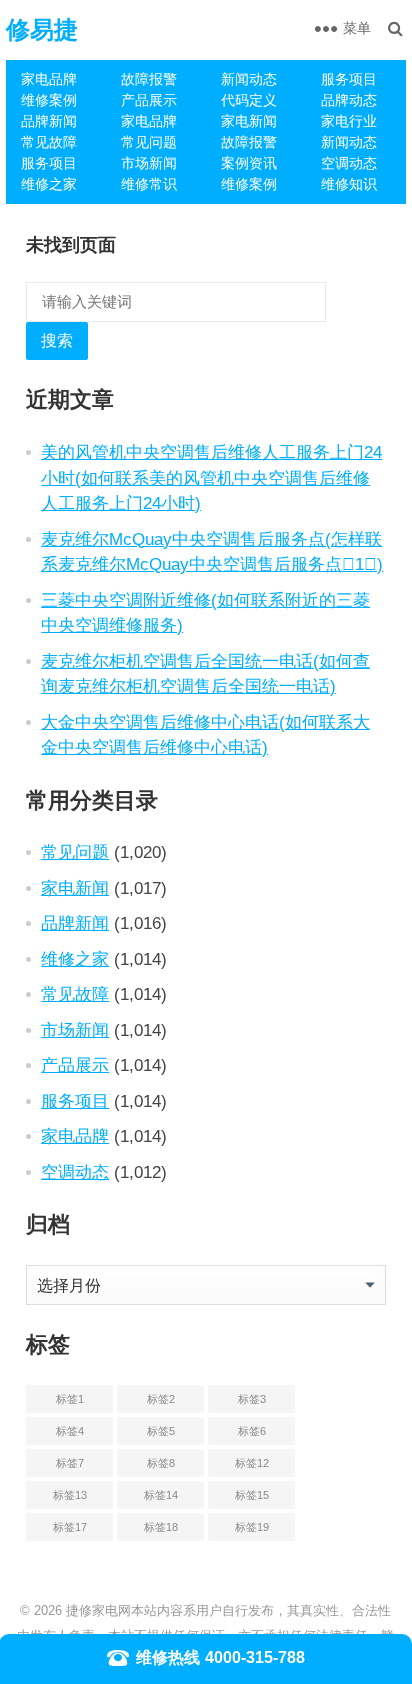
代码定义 (249, 100)
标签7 (70, 1463)
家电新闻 (249, 121)
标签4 (70, 1431)
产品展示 (149, 100)
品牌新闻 (49, 121)
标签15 (252, 1495)
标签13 (70, 1495)
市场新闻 (149, 163)
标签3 (252, 1399)
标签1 (70, 1399)
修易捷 (42, 29)
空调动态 (349, 163)
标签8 (161, 1463)
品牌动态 (349, 100)
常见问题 (149, 142)
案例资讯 (249, 163)
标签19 (252, 1527)
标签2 (161, 1399)
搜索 (57, 340)
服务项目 (349, 79)
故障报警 (149, 79)
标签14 (161, 1495)
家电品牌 (49, 79)
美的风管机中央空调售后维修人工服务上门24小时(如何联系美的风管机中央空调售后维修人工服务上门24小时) (211, 477)
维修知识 (349, 184)
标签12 (252, 1463)
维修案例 (49, 100)
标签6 (252, 1431)
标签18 (161, 1527)
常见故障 (49, 142)
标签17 (70, 1527)
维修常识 (149, 184)
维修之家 (49, 184)
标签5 (161, 1431)
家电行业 (349, 121)
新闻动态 (249, 79)
